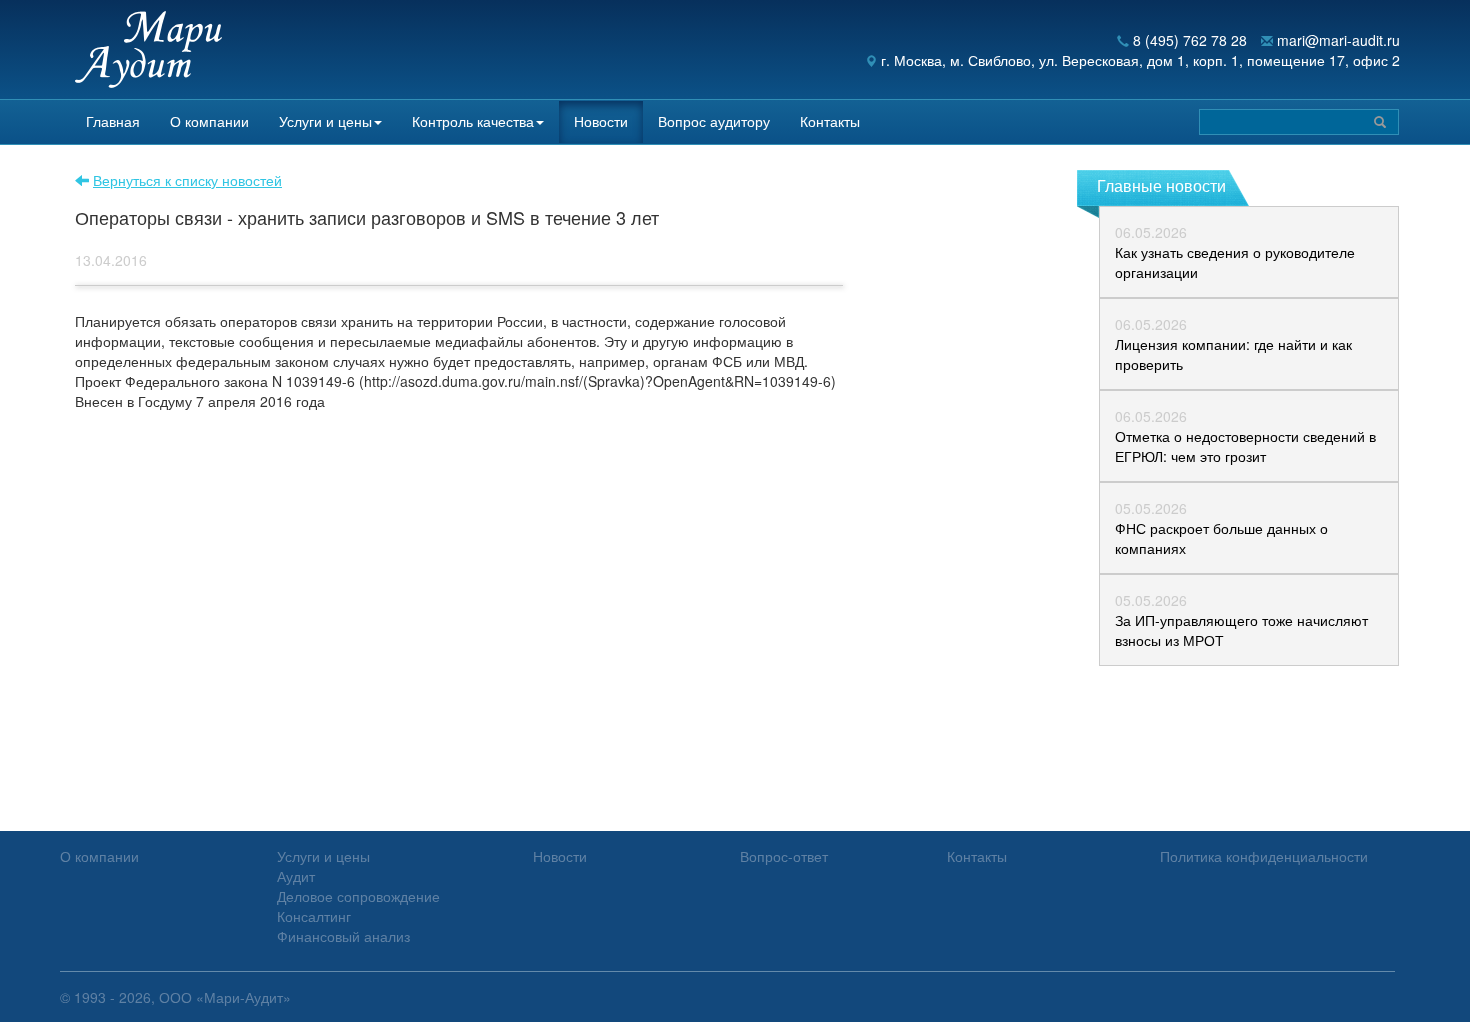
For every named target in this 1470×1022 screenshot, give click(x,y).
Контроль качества (473, 121)
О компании (209, 121)
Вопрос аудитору (714, 121)
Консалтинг (314, 916)
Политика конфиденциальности (1264, 856)
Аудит (296, 876)
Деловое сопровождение (358, 896)
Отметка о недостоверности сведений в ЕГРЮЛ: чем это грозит (1245, 446)
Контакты (830, 121)
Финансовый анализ (343, 936)
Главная (113, 121)
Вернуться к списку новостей (187, 180)
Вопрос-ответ (784, 856)
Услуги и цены (325, 121)
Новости (601, 121)
